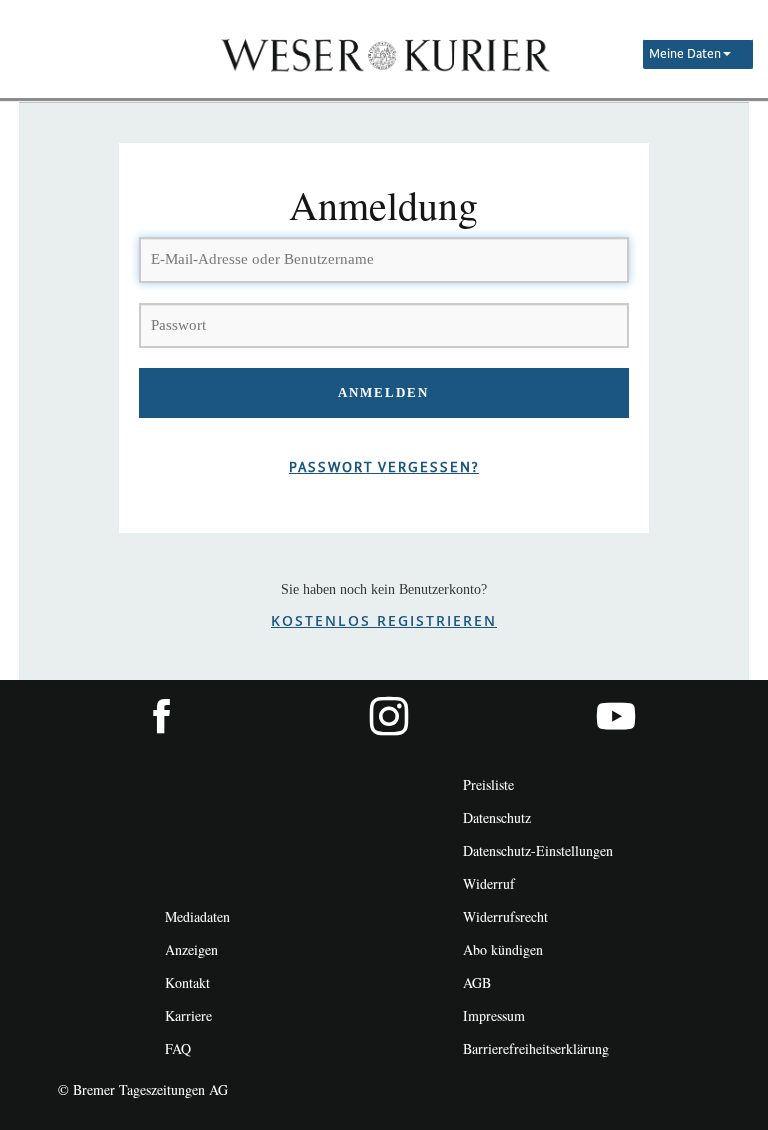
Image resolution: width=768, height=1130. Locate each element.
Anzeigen (191, 949)
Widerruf (489, 883)
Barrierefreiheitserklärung (536, 1048)
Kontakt (187, 982)
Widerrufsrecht (505, 916)
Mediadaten (197, 916)
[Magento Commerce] (384, 54)
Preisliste (488, 784)
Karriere (188, 1015)
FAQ (178, 1048)
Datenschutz (497, 817)
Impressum (494, 1015)
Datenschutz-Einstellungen (538, 850)
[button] (698, 54)
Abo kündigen (503, 949)
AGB (477, 982)
